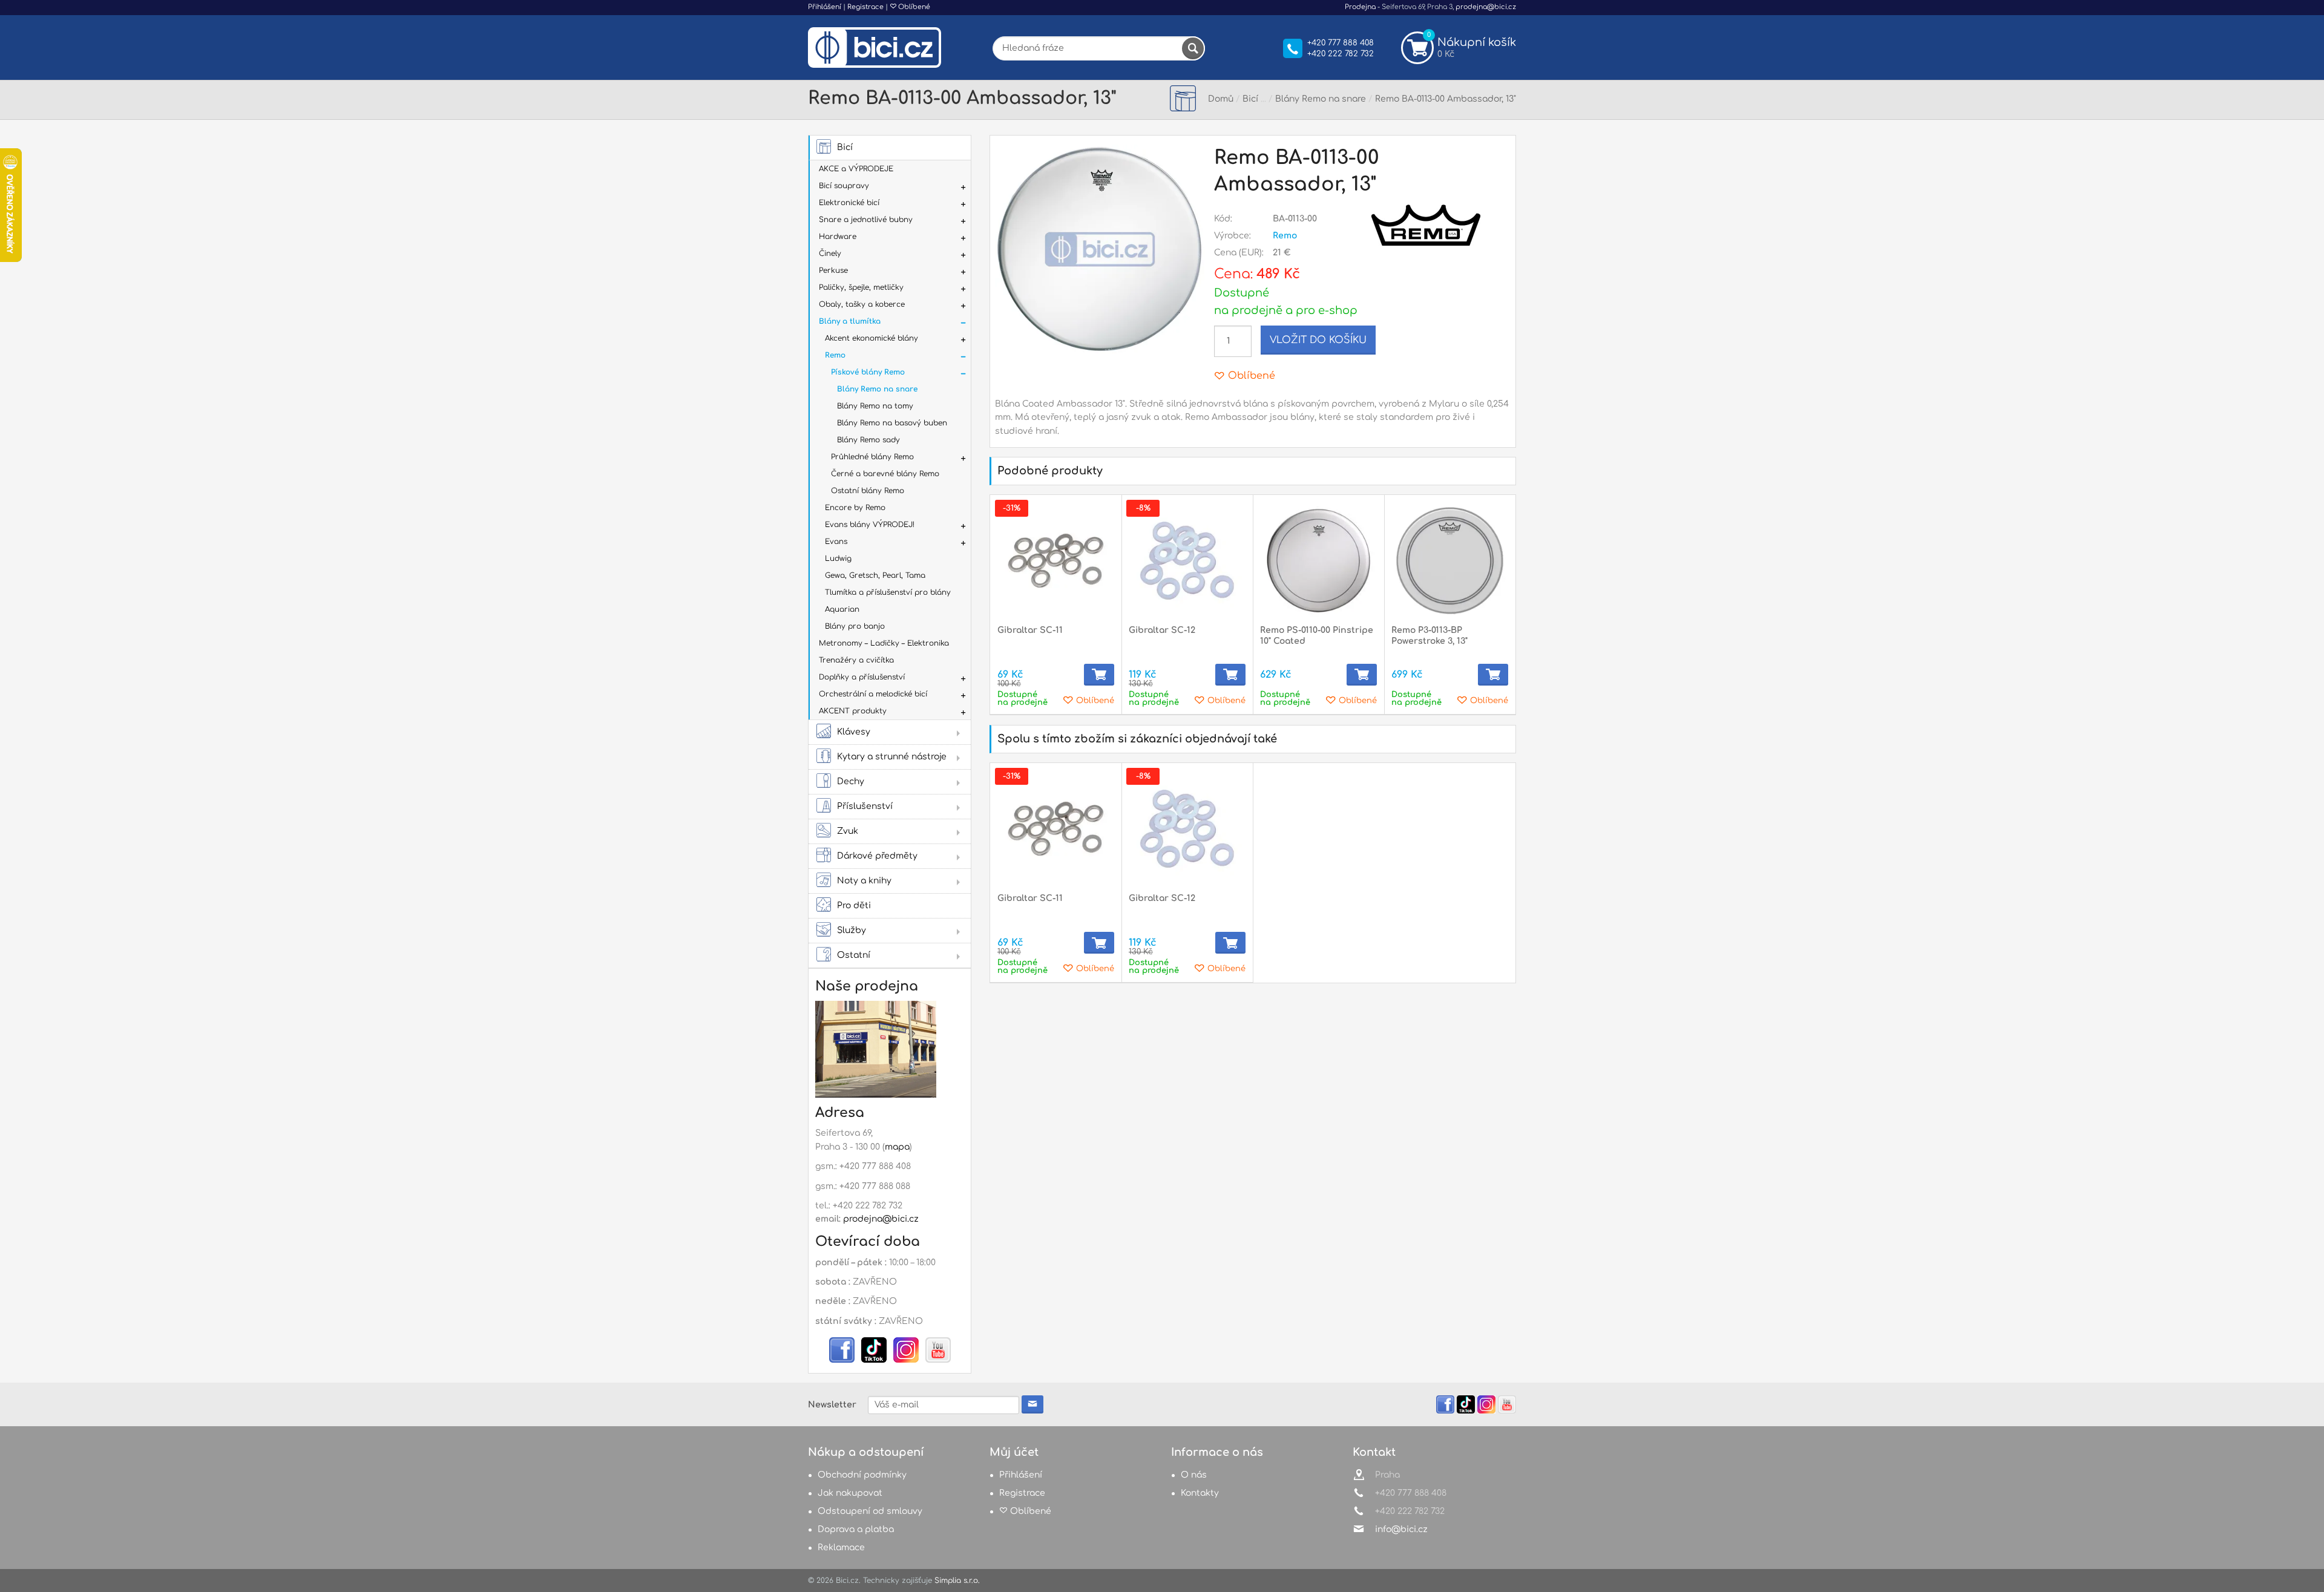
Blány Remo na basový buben (892, 423)
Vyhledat (1193, 48)
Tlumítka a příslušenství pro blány (888, 592)
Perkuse (833, 270)
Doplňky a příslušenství (862, 677)
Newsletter (832, 1405)
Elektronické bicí (849, 203)
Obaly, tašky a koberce (862, 304)
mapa (897, 1147)
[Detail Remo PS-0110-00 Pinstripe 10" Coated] (1318, 561)
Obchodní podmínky (862, 1475)
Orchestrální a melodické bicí (873, 694)
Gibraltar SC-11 (1030, 630)
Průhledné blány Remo (872, 457)
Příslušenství (865, 806)
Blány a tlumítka (850, 321)
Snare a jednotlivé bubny (866, 220)
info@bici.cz (1401, 1529)
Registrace (865, 7)
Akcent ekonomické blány (871, 338)
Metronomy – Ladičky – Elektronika (884, 643)
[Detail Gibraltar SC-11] (1056, 561)
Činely (830, 254)
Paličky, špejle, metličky (861, 287)
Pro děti (854, 906)
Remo (835, 355)
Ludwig (838, 559)
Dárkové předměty (877, 856)
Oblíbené (913, 7)
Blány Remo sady (868, 440)
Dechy (851, 781)
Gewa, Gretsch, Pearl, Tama (875, 575)
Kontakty (1200, 1493)
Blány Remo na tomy (875, 406)
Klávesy (854, 732)
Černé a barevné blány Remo (885, 474)
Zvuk (848, 831)
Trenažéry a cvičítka (856, 660)
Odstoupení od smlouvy (870, 1511)
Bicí (845, 147)
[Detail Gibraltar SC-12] (1187, 561)
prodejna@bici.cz (1486, 7)
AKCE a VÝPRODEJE (856, 169)
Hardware (838, 237)
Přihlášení (825, 7)
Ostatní (854, 955)
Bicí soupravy (844, 186)
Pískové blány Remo (868, 372)
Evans (836, 542)
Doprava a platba (856, 1529)
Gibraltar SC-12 (1162, 630)
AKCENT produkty (853, 711)
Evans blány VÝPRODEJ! (870, 525)
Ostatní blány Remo (868, 491)
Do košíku (1099, 675)
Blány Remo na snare (877, 389)
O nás (1194, 1475)
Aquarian (842, 609)
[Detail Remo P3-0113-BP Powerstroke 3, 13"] (1450, 561)
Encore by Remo (855, 508)
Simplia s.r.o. (957, 1581)
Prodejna (1360, 7)
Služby (852, 930)
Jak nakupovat (850, 1493)
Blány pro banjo (855, 626)
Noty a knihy (864, 881)
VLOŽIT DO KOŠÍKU (1318, 340)
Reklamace (841, 1548)
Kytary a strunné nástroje (892, 757)
